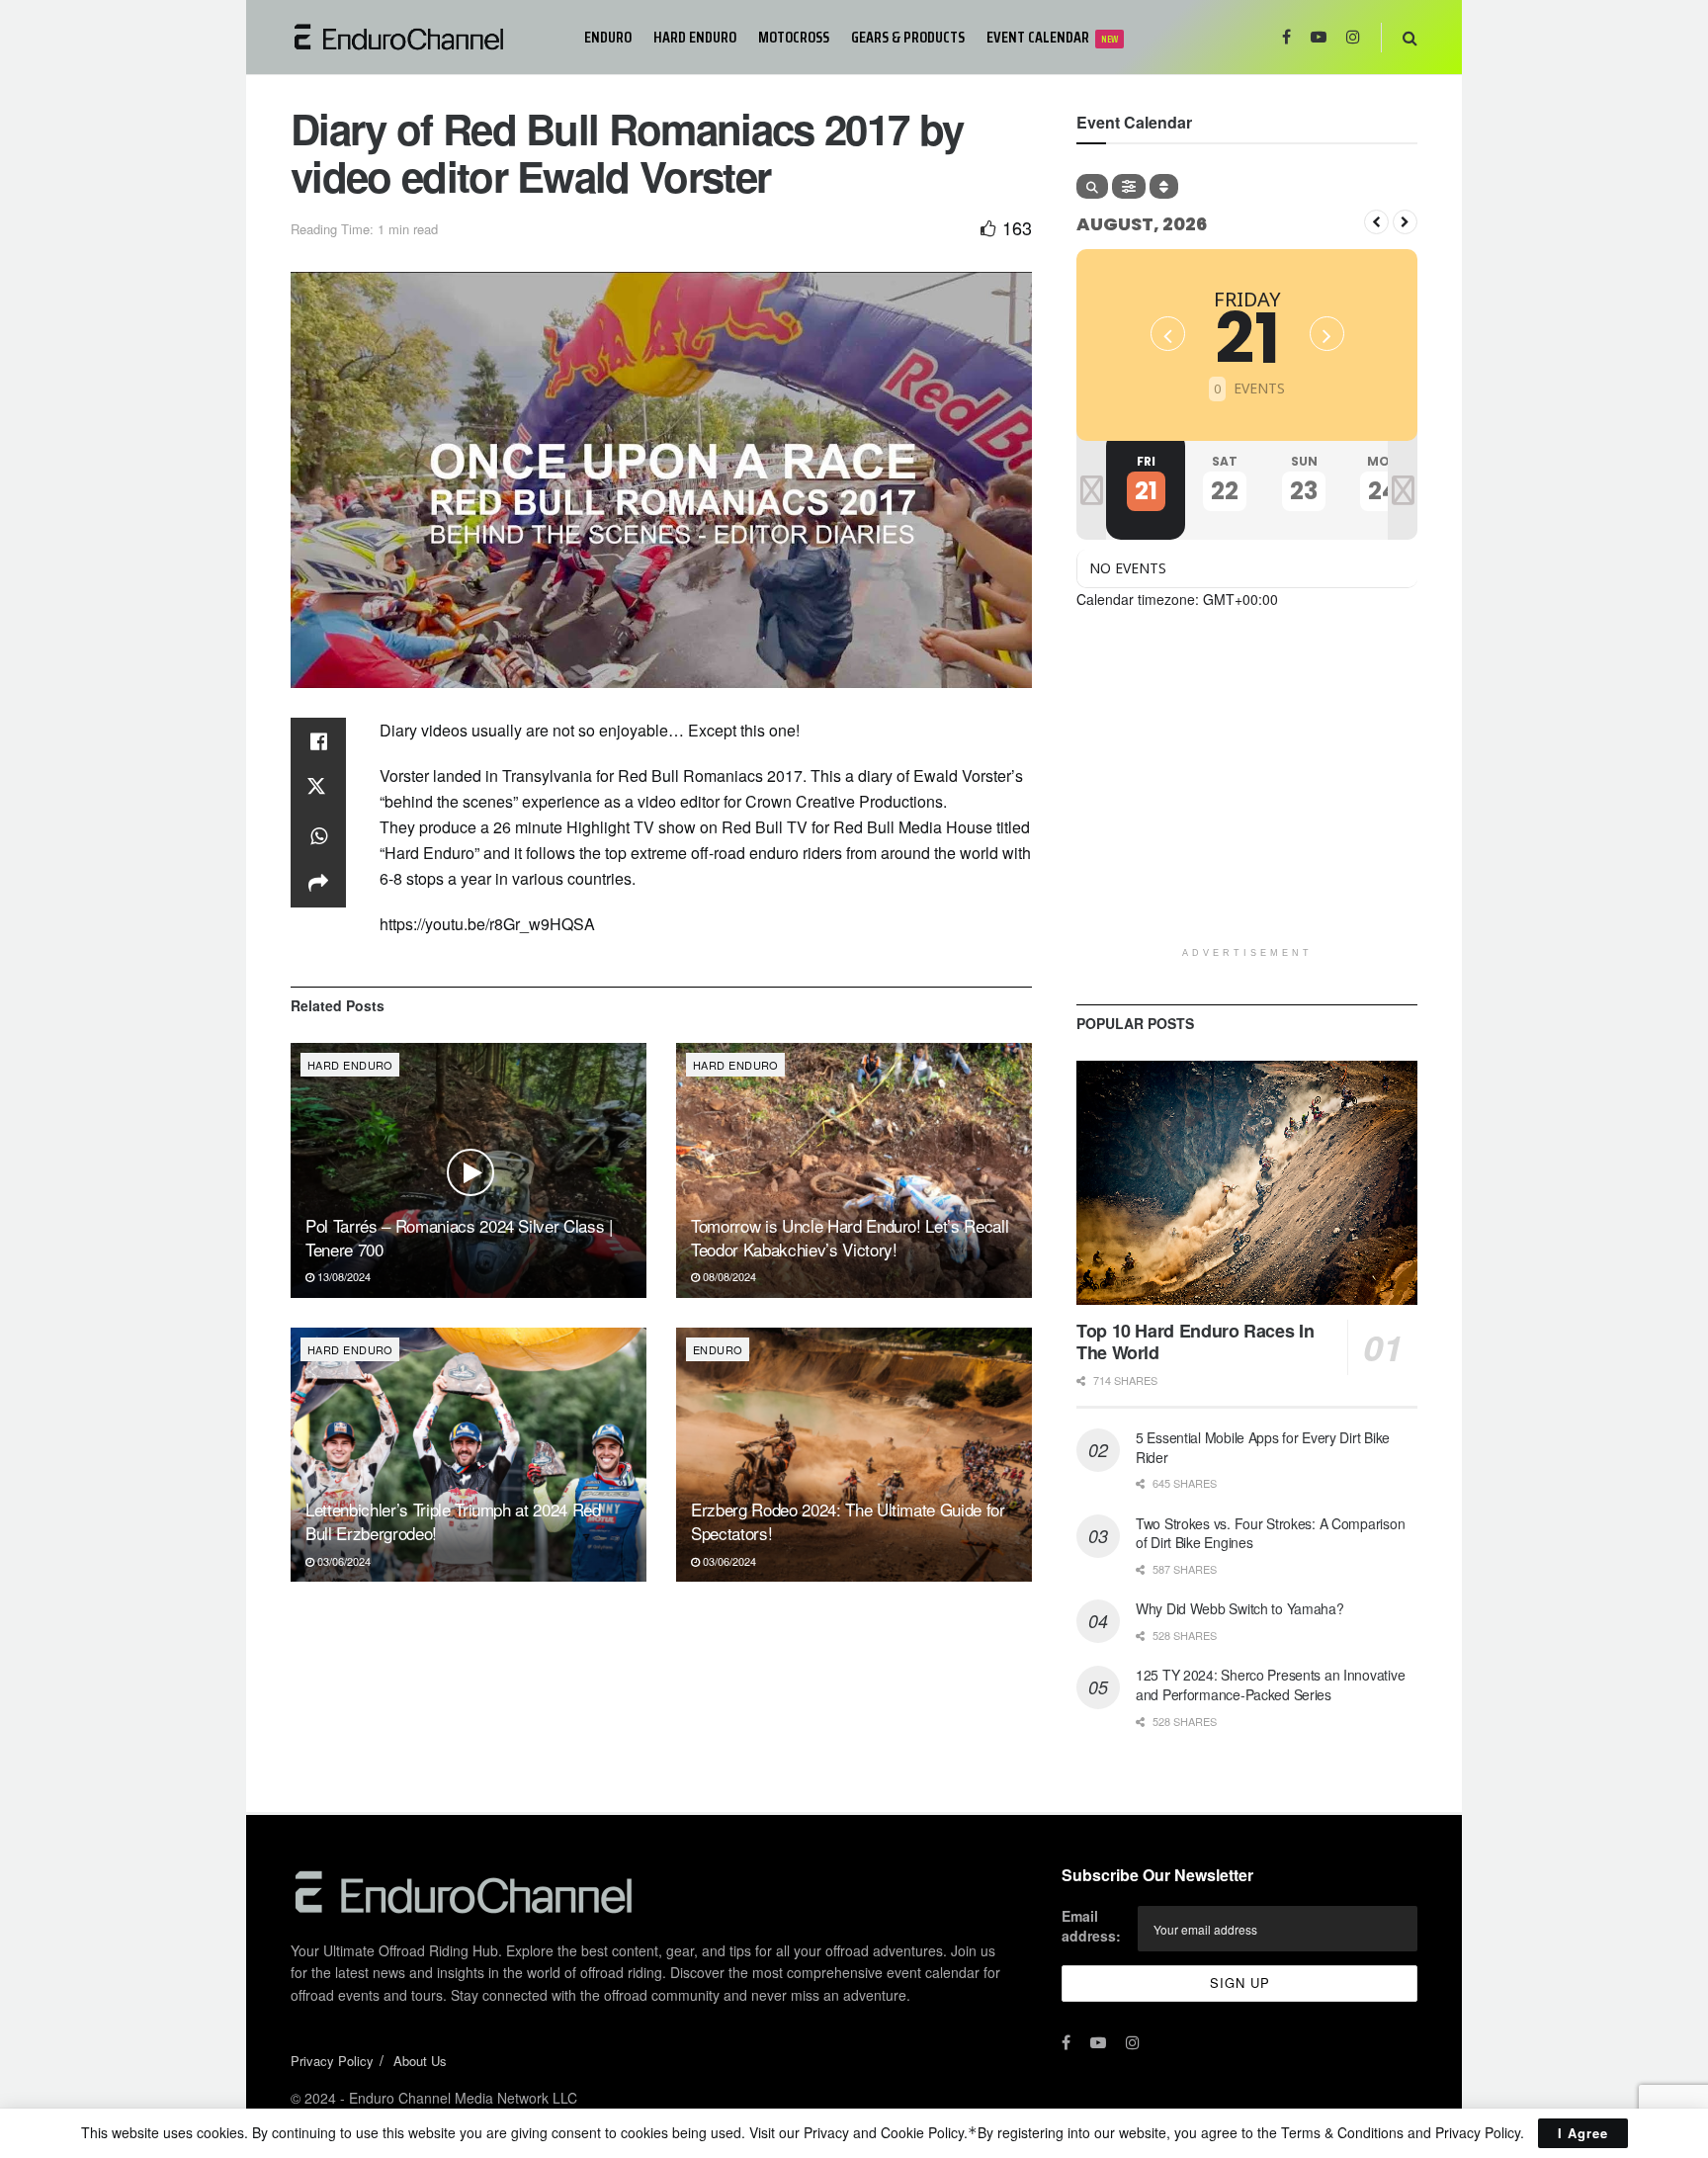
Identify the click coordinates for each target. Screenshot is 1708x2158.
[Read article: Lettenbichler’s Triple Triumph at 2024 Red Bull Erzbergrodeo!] (469, 1455)
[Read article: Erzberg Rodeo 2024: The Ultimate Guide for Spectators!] (854, 1455)
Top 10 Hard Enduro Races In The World (1195, 1342)
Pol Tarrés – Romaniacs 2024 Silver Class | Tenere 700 (459, 1237)
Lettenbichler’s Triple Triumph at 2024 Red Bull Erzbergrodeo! (453, 1521)
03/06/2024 (342, 1561)
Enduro (608, 37)
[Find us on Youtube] (1319, 37)
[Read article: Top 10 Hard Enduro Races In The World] (1247, 1183)
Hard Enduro (695, 37)
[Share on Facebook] (318, 741)
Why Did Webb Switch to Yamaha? (1240, 1608)
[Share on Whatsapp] (318, 836)
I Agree (1583, 2133)
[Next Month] (1405, 222)
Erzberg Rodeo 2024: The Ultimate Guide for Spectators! (848, 1521)
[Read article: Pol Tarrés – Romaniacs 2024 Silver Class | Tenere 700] (469, 1170)
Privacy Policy (332, 2061)
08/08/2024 (728, 1276)
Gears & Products (908, 37)
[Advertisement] (1247, 799)
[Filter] (1129, 186)
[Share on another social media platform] (318, 884)
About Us (420, 2061)
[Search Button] (1410, 37)
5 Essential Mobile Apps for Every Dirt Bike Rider (1263, 1447)
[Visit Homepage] (424, 37)
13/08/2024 (342, 1276)
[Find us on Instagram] (1353, 37)
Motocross (794, 37)
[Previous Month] (1376, 222)
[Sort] (1164, 186)
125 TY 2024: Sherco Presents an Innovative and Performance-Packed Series (1270, 1684)
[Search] (1092, 186)
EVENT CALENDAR (1052, 37)
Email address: (1091, 1926)
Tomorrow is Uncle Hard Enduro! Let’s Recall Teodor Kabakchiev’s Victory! (850, 1237)
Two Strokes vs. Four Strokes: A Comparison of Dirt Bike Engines (1270, 1533)
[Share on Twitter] (318, 789)
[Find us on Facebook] (1286, 37)
